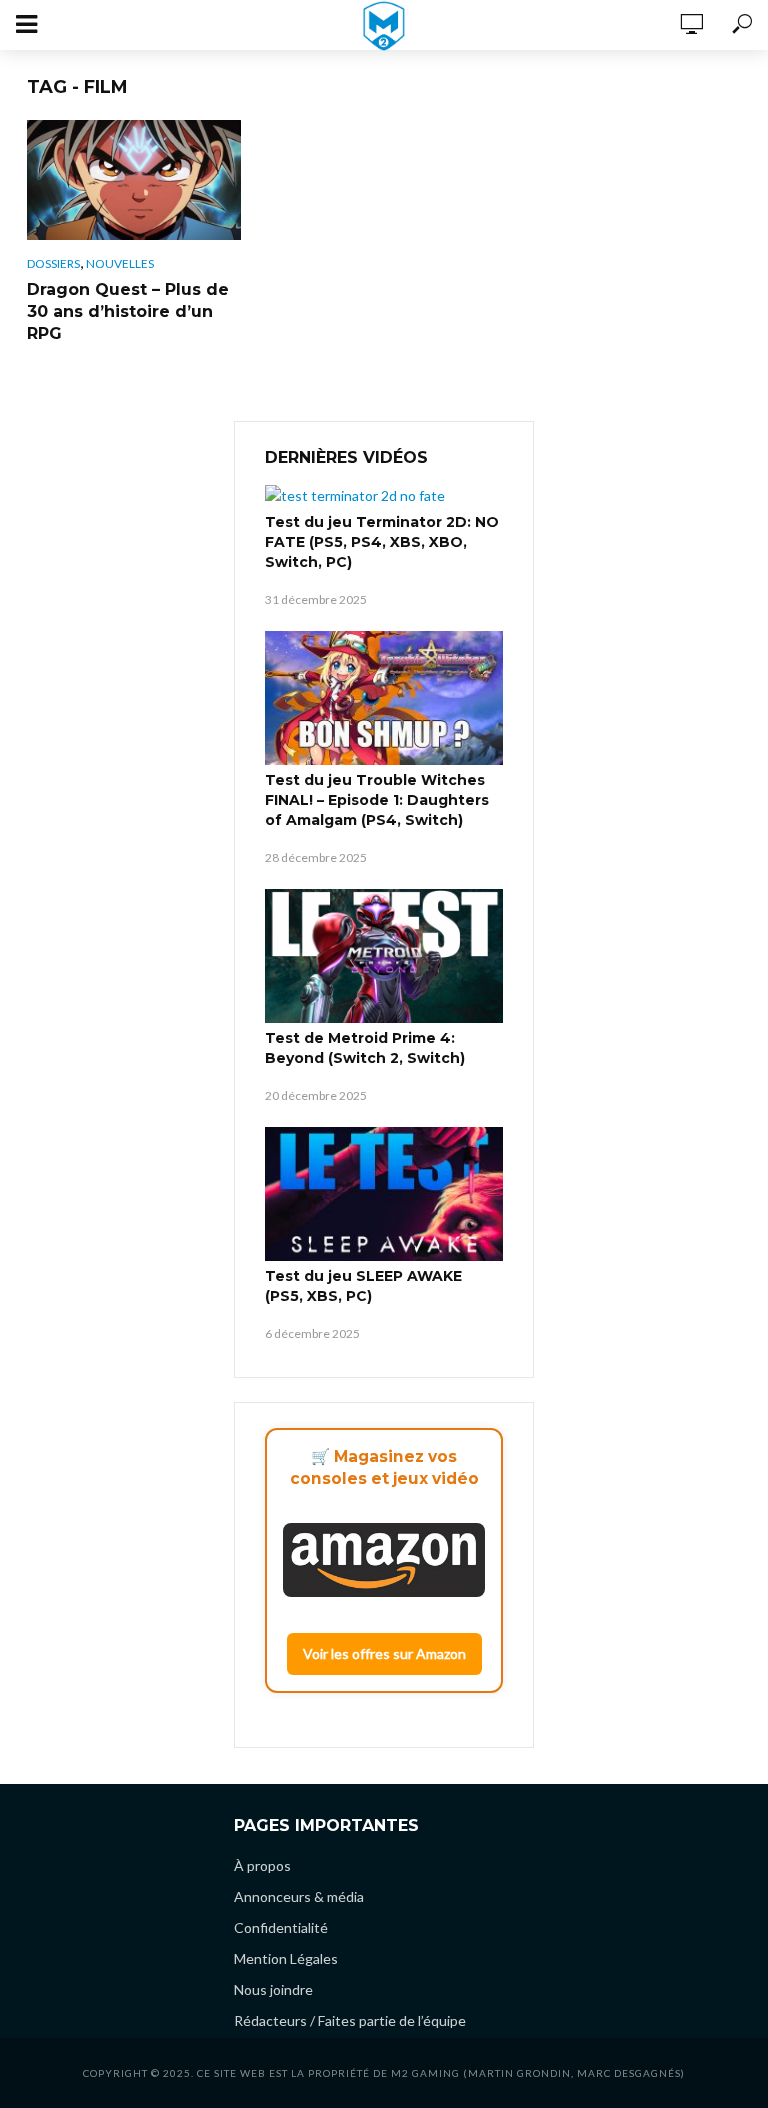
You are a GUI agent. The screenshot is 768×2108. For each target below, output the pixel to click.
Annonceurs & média (299, 1896)
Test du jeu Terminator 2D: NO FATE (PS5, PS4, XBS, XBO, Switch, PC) (382, 542)
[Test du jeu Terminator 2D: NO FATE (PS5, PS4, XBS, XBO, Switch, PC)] (384, 495)
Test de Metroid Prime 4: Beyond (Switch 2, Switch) (365, 1048)
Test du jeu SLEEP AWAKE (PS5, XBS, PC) (363, 1286)
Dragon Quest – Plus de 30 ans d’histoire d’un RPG (128, 311)
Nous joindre (273, 1989)
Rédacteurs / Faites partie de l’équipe (350, 2020)
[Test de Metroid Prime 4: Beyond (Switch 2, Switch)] (384, 956)
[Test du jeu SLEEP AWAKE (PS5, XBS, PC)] (384, 1194)
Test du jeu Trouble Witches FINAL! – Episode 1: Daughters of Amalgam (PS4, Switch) (377, 800)
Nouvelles (120, 263)
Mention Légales (286, 1958)
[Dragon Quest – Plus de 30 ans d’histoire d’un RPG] (134, 180)
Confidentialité (281, 1927)
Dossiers (53, 263)
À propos (262, 1865)
